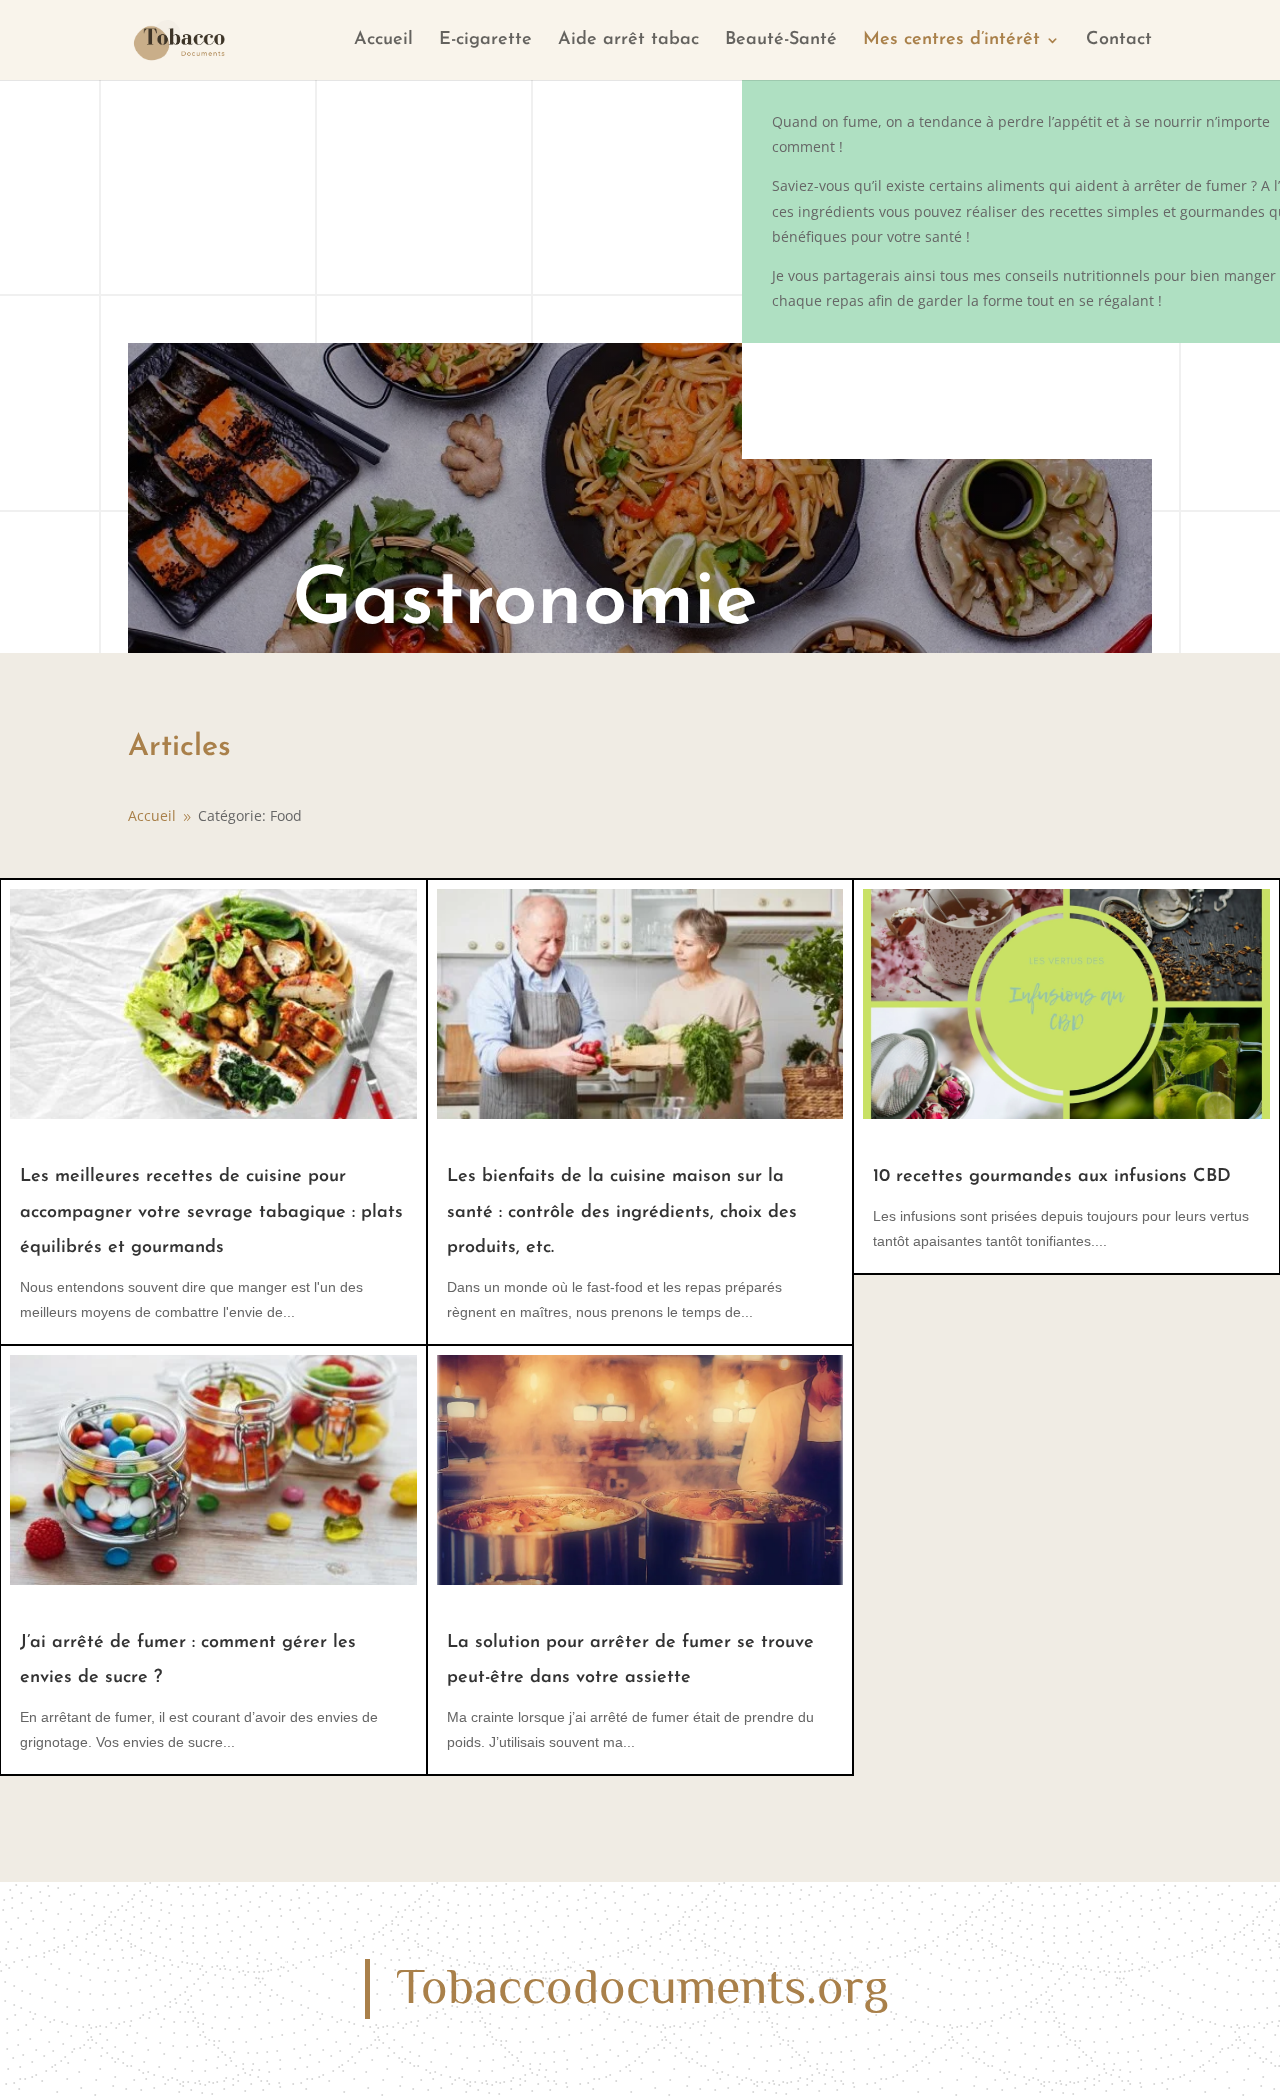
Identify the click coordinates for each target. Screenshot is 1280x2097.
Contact (1119, 41)
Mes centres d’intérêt (951, 41)
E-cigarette (485, 41)
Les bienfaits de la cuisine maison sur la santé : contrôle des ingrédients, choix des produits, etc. (622, 1212)
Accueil (383, 41)
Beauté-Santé (781, 41)
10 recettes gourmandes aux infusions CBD (1052, 1177)
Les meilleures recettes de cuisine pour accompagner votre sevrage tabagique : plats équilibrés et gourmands (211, 1212)
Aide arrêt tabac (628, 41)
